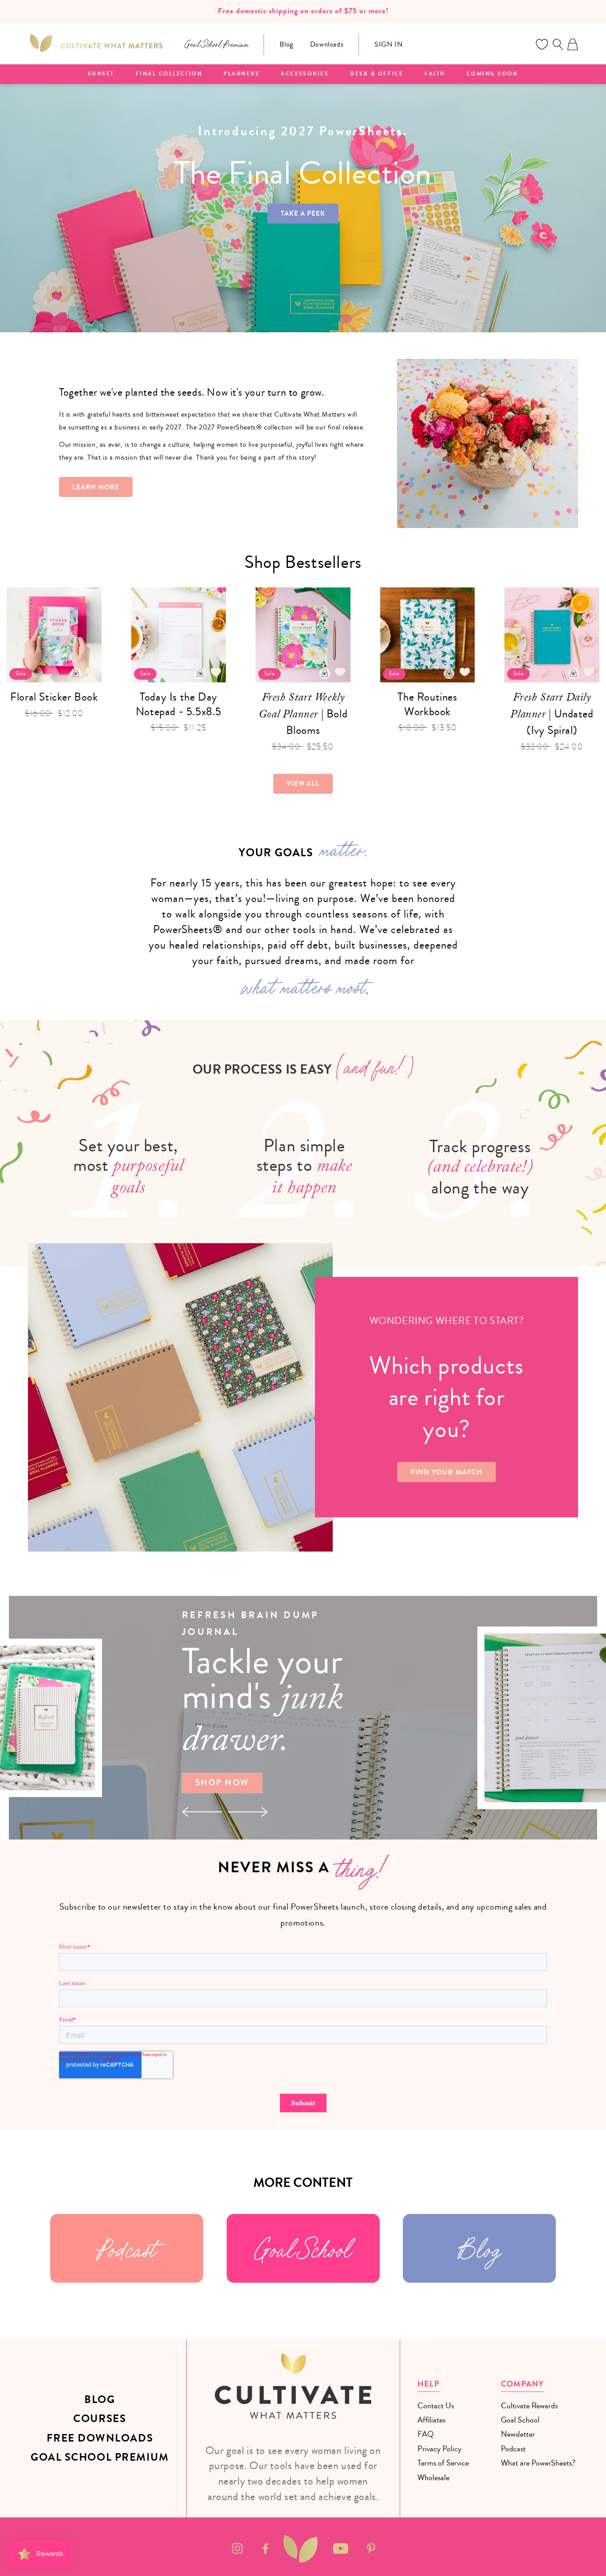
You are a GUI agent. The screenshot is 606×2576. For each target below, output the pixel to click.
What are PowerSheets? (538, 2463)
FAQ (426, 2434)
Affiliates (431, 2420)
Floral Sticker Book (54, 697)
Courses (100, 2419)
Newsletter (518, 2434)
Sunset (101, 74)
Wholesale (433, 2478)
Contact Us (436, 2406)
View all (303, 784)
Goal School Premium (100, 2457)
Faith (435, 74)
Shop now (222, 1783)
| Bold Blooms (303, 714)
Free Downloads (100, 2438)
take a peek (303, 213)
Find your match (447, 1472)
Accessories (305, 74)
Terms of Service (443, 2463)
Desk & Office (377, 74)
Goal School (303, 2248)
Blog (286, 44)
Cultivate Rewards (529, 2406)
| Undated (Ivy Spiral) (552, 714)
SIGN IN (388, 44)
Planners (242, 74)
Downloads (327, 44)
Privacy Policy (439, 2449)
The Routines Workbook (427, 704)
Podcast (127, 2248)
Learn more (96, 487)
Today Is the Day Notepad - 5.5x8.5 (179, 704)
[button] (558, 44)
